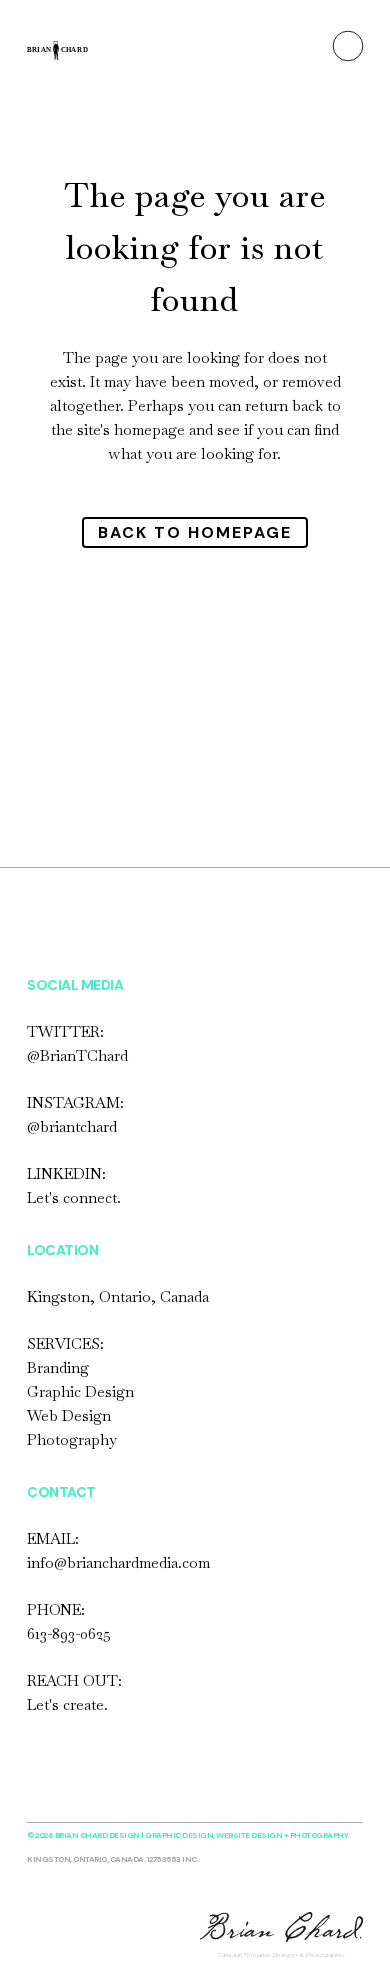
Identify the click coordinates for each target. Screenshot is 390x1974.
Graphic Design (80, 1391)
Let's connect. (74, 1197)
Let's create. (67, 1704)
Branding (58, 1367)
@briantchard (72, 1126)
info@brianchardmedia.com (118, 1562)
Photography (72, 1439)
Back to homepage (195, 532)
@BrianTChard (77, 1055)
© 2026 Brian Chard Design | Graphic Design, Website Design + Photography (187, 1835)
